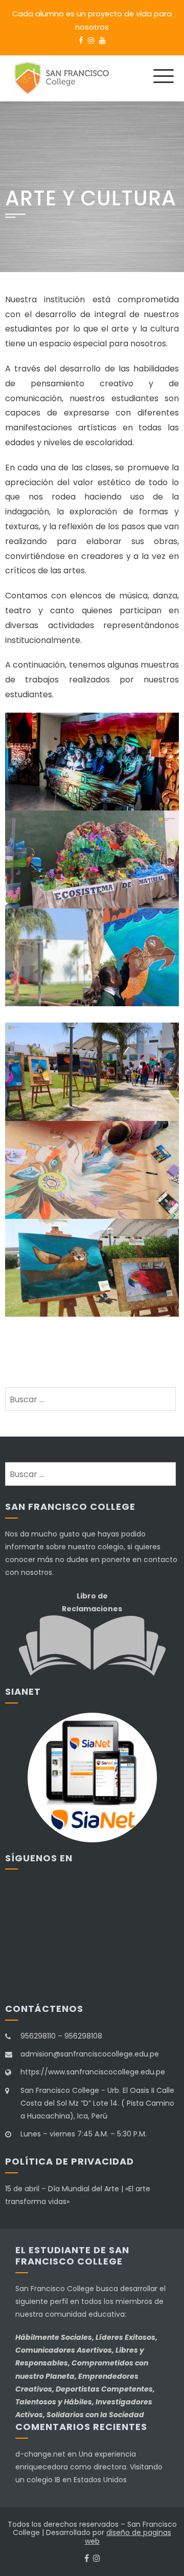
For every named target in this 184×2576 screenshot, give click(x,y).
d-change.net (40, 2454)
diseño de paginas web (128, 2537)
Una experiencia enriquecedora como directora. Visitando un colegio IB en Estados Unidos (89, 2467)
